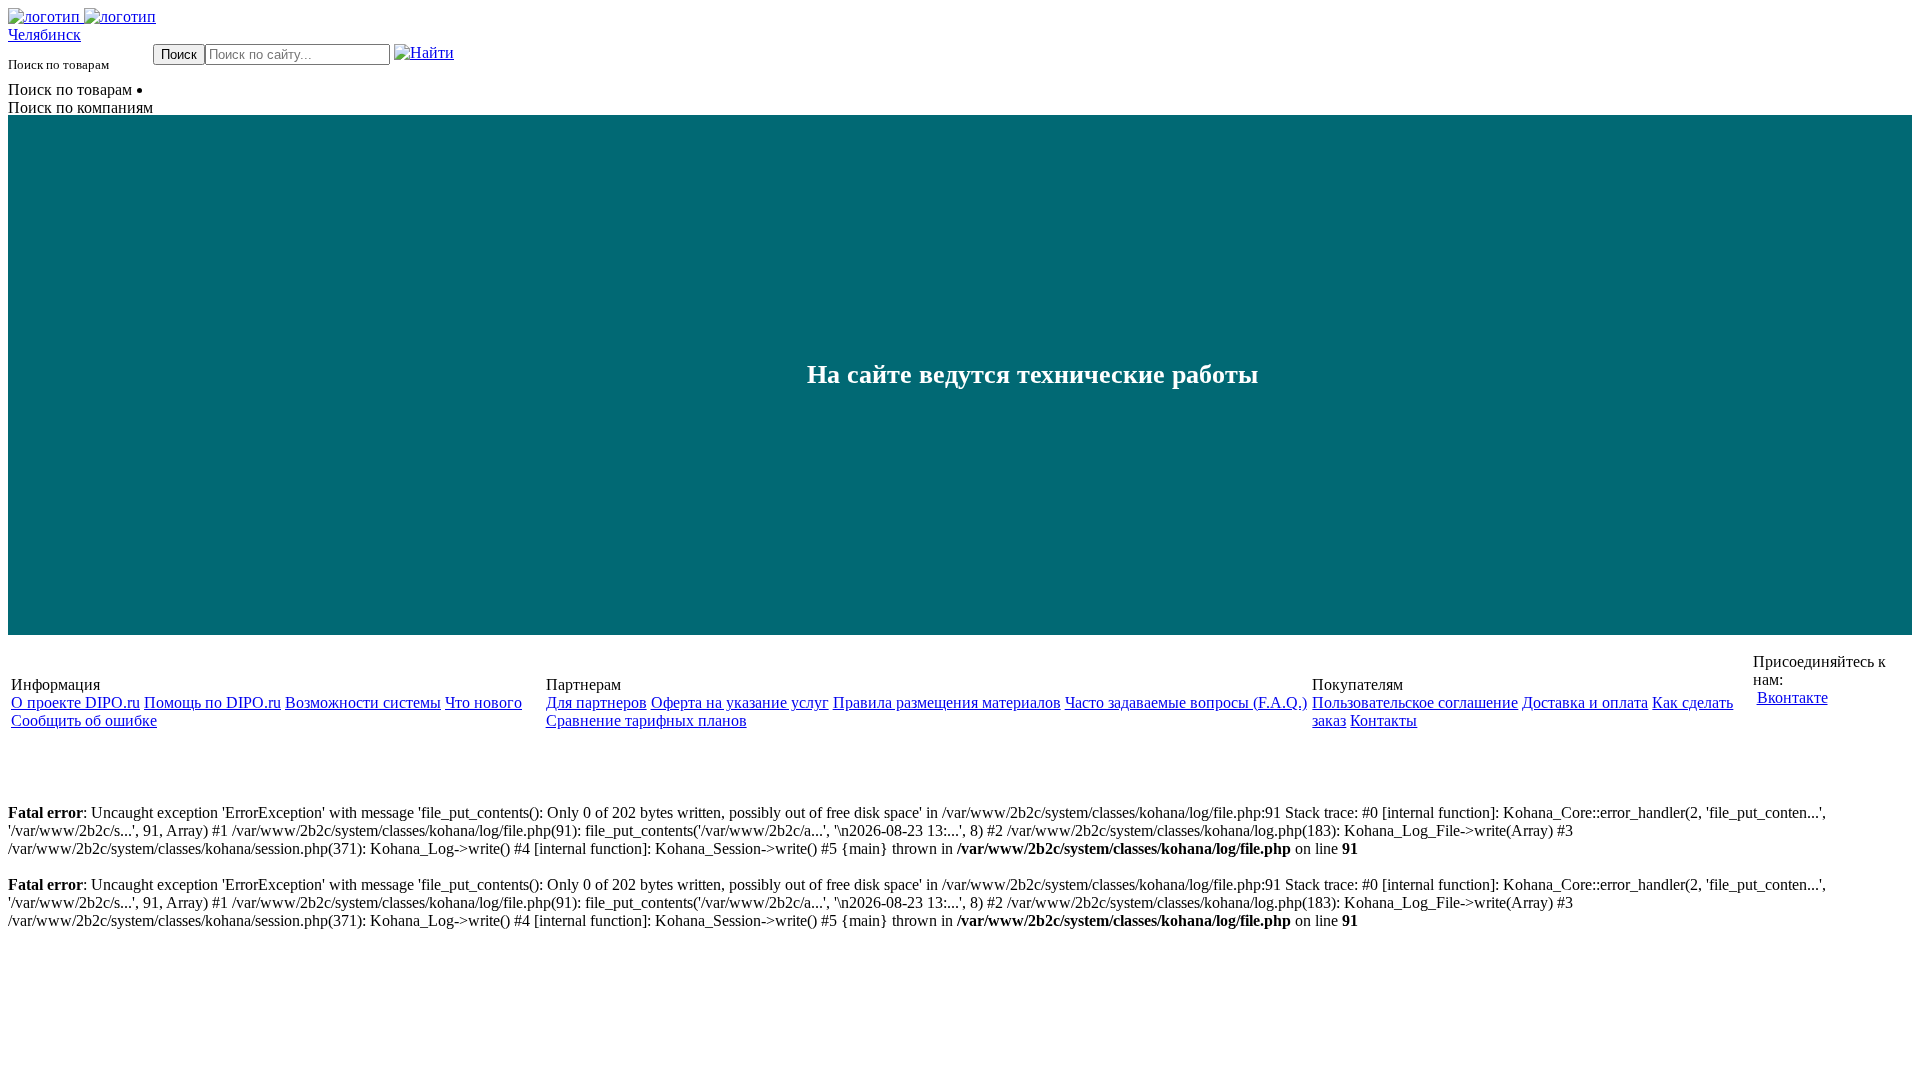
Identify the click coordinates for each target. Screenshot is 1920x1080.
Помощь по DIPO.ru (212, 702)
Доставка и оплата (1585, 702)
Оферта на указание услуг (740, 702)
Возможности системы (363, 702)
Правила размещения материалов (947, 702)
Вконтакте (1792, 697)
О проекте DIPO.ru (75, 702)
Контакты (1383, 720)
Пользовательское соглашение (1415, 702)
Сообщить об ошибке (84, 720)
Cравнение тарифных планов (646, 720)
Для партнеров (596, 702)
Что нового (483, 702)
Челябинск (44, 34)
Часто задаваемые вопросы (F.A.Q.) (1186, 702)
